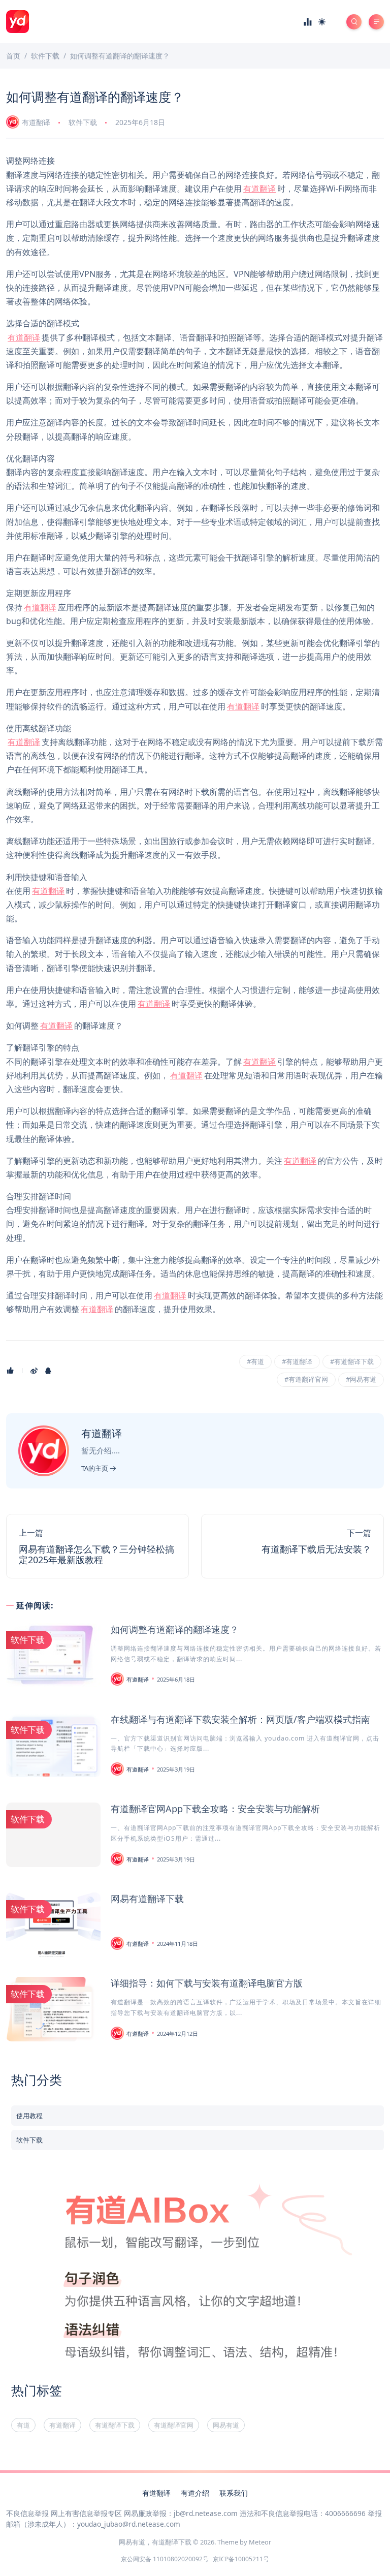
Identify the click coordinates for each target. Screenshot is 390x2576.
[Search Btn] (354, 22)
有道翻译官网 (174, 2425)
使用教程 (29, 2116)
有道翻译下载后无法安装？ (316, 1549)
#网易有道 (361, 1379)
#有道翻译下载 (352, 1361)
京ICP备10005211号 (241, 2559)
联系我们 (234, 2493)
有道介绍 (195, 2493)
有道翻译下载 (115, 2425)
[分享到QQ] (48, 1371)
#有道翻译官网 (306, 1379)
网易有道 (226, 2425)
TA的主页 (95, 1468)
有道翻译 (36, 122)
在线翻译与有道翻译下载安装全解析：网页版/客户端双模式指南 (240, 1719)
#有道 (255, 1361)
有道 (23, 2425)
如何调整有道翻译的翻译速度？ (175, 1629)
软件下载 (83, 122)
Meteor (260, 2542)
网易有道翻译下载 (147, 1899)
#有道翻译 (297, 1361)
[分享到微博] (34, 1371)
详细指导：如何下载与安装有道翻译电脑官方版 (207, 1983)
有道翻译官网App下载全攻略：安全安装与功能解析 (215, 1809)
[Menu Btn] (376, 22)
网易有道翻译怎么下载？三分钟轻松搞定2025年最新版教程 (96, 1555)
